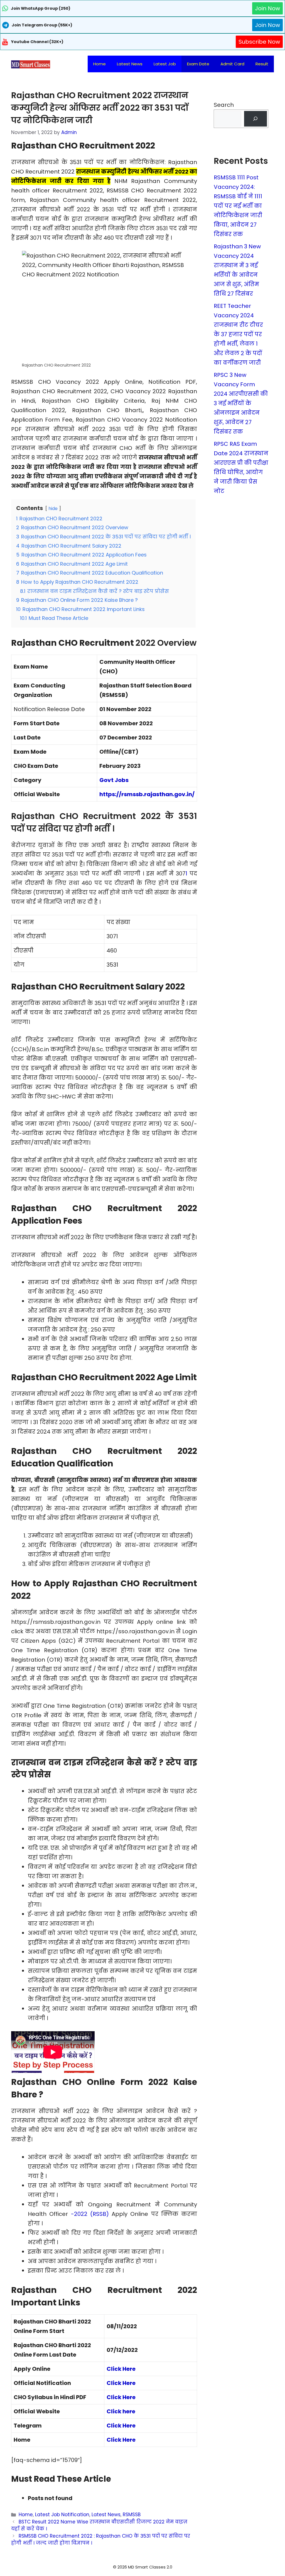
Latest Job (165, 64)
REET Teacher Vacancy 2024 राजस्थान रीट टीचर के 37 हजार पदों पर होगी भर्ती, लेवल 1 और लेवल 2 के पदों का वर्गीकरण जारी (238, 334)
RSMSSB (132, 2515)
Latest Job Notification (62, 2515)
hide (53, 508)
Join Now (267, 8)
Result (262, 64)
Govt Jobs (114, 780)
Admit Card (232, 64)
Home (99, 64)
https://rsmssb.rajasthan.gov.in (146, 794)
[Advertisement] (142, 2565)
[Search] (255, 119)
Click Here (121, 2369)
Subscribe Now (259, 42)
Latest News (130, 64)
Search (224, 105)
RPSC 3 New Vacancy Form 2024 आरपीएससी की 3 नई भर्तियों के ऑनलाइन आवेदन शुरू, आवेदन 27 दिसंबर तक (241, 403)
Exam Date (198, 64)
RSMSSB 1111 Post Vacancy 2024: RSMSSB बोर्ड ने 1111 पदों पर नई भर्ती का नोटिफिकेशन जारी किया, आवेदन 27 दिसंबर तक (238, 206)
